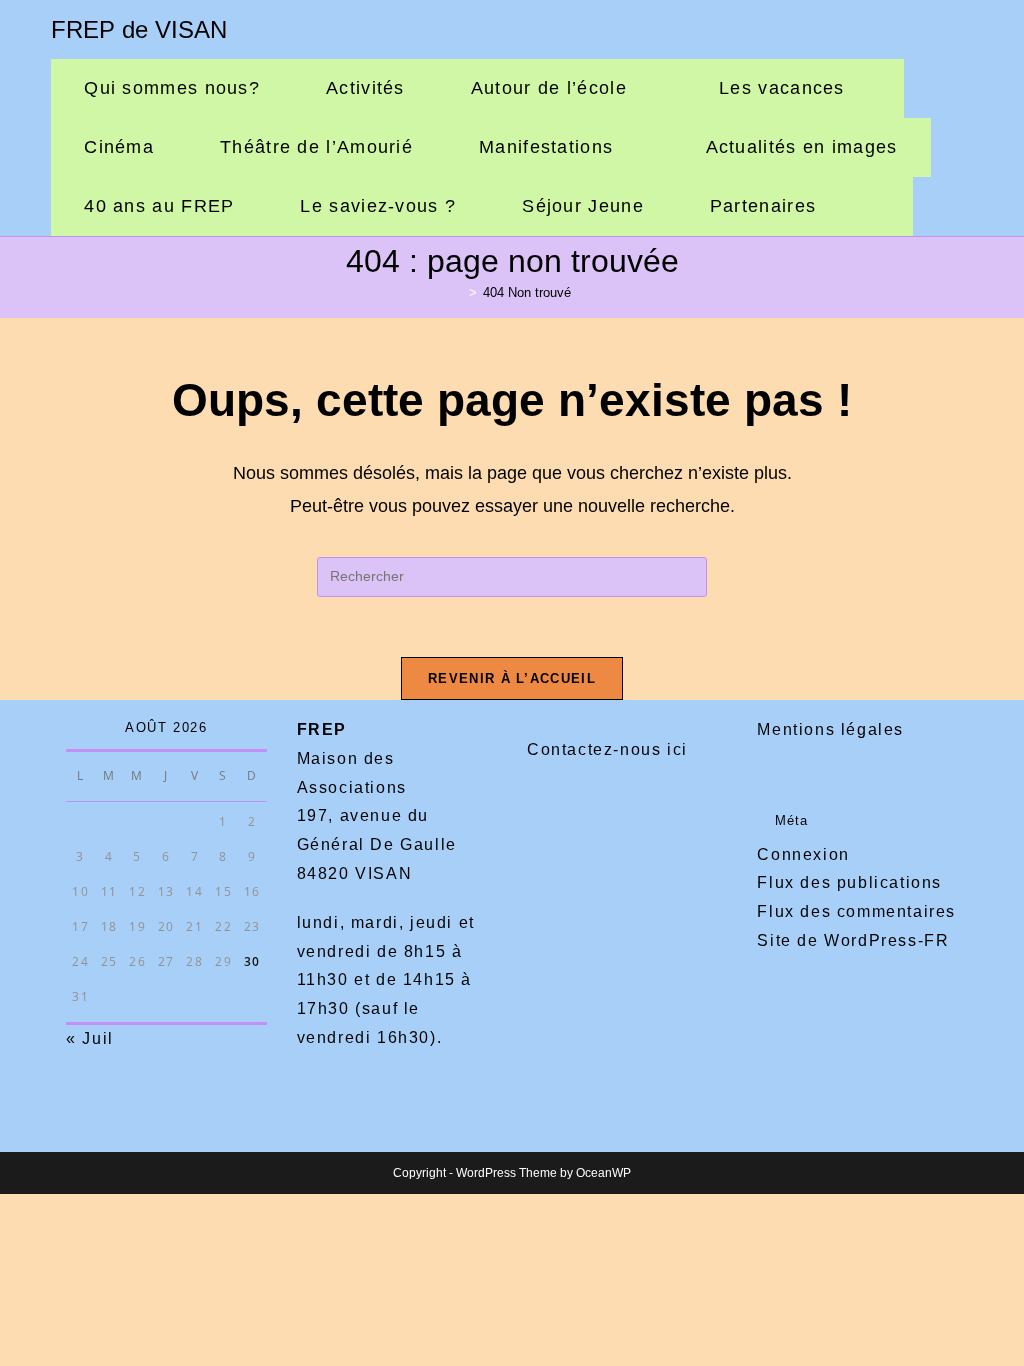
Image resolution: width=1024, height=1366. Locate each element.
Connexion (803, 854)
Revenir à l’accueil (512, 678)
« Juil (90, 1038)
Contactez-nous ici (607, 749)
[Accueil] (458, 292)
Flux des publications (849, 882)
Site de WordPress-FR (853, 940)
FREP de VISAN (139, 29)
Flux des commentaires (856, 911)
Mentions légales (830, 729)
